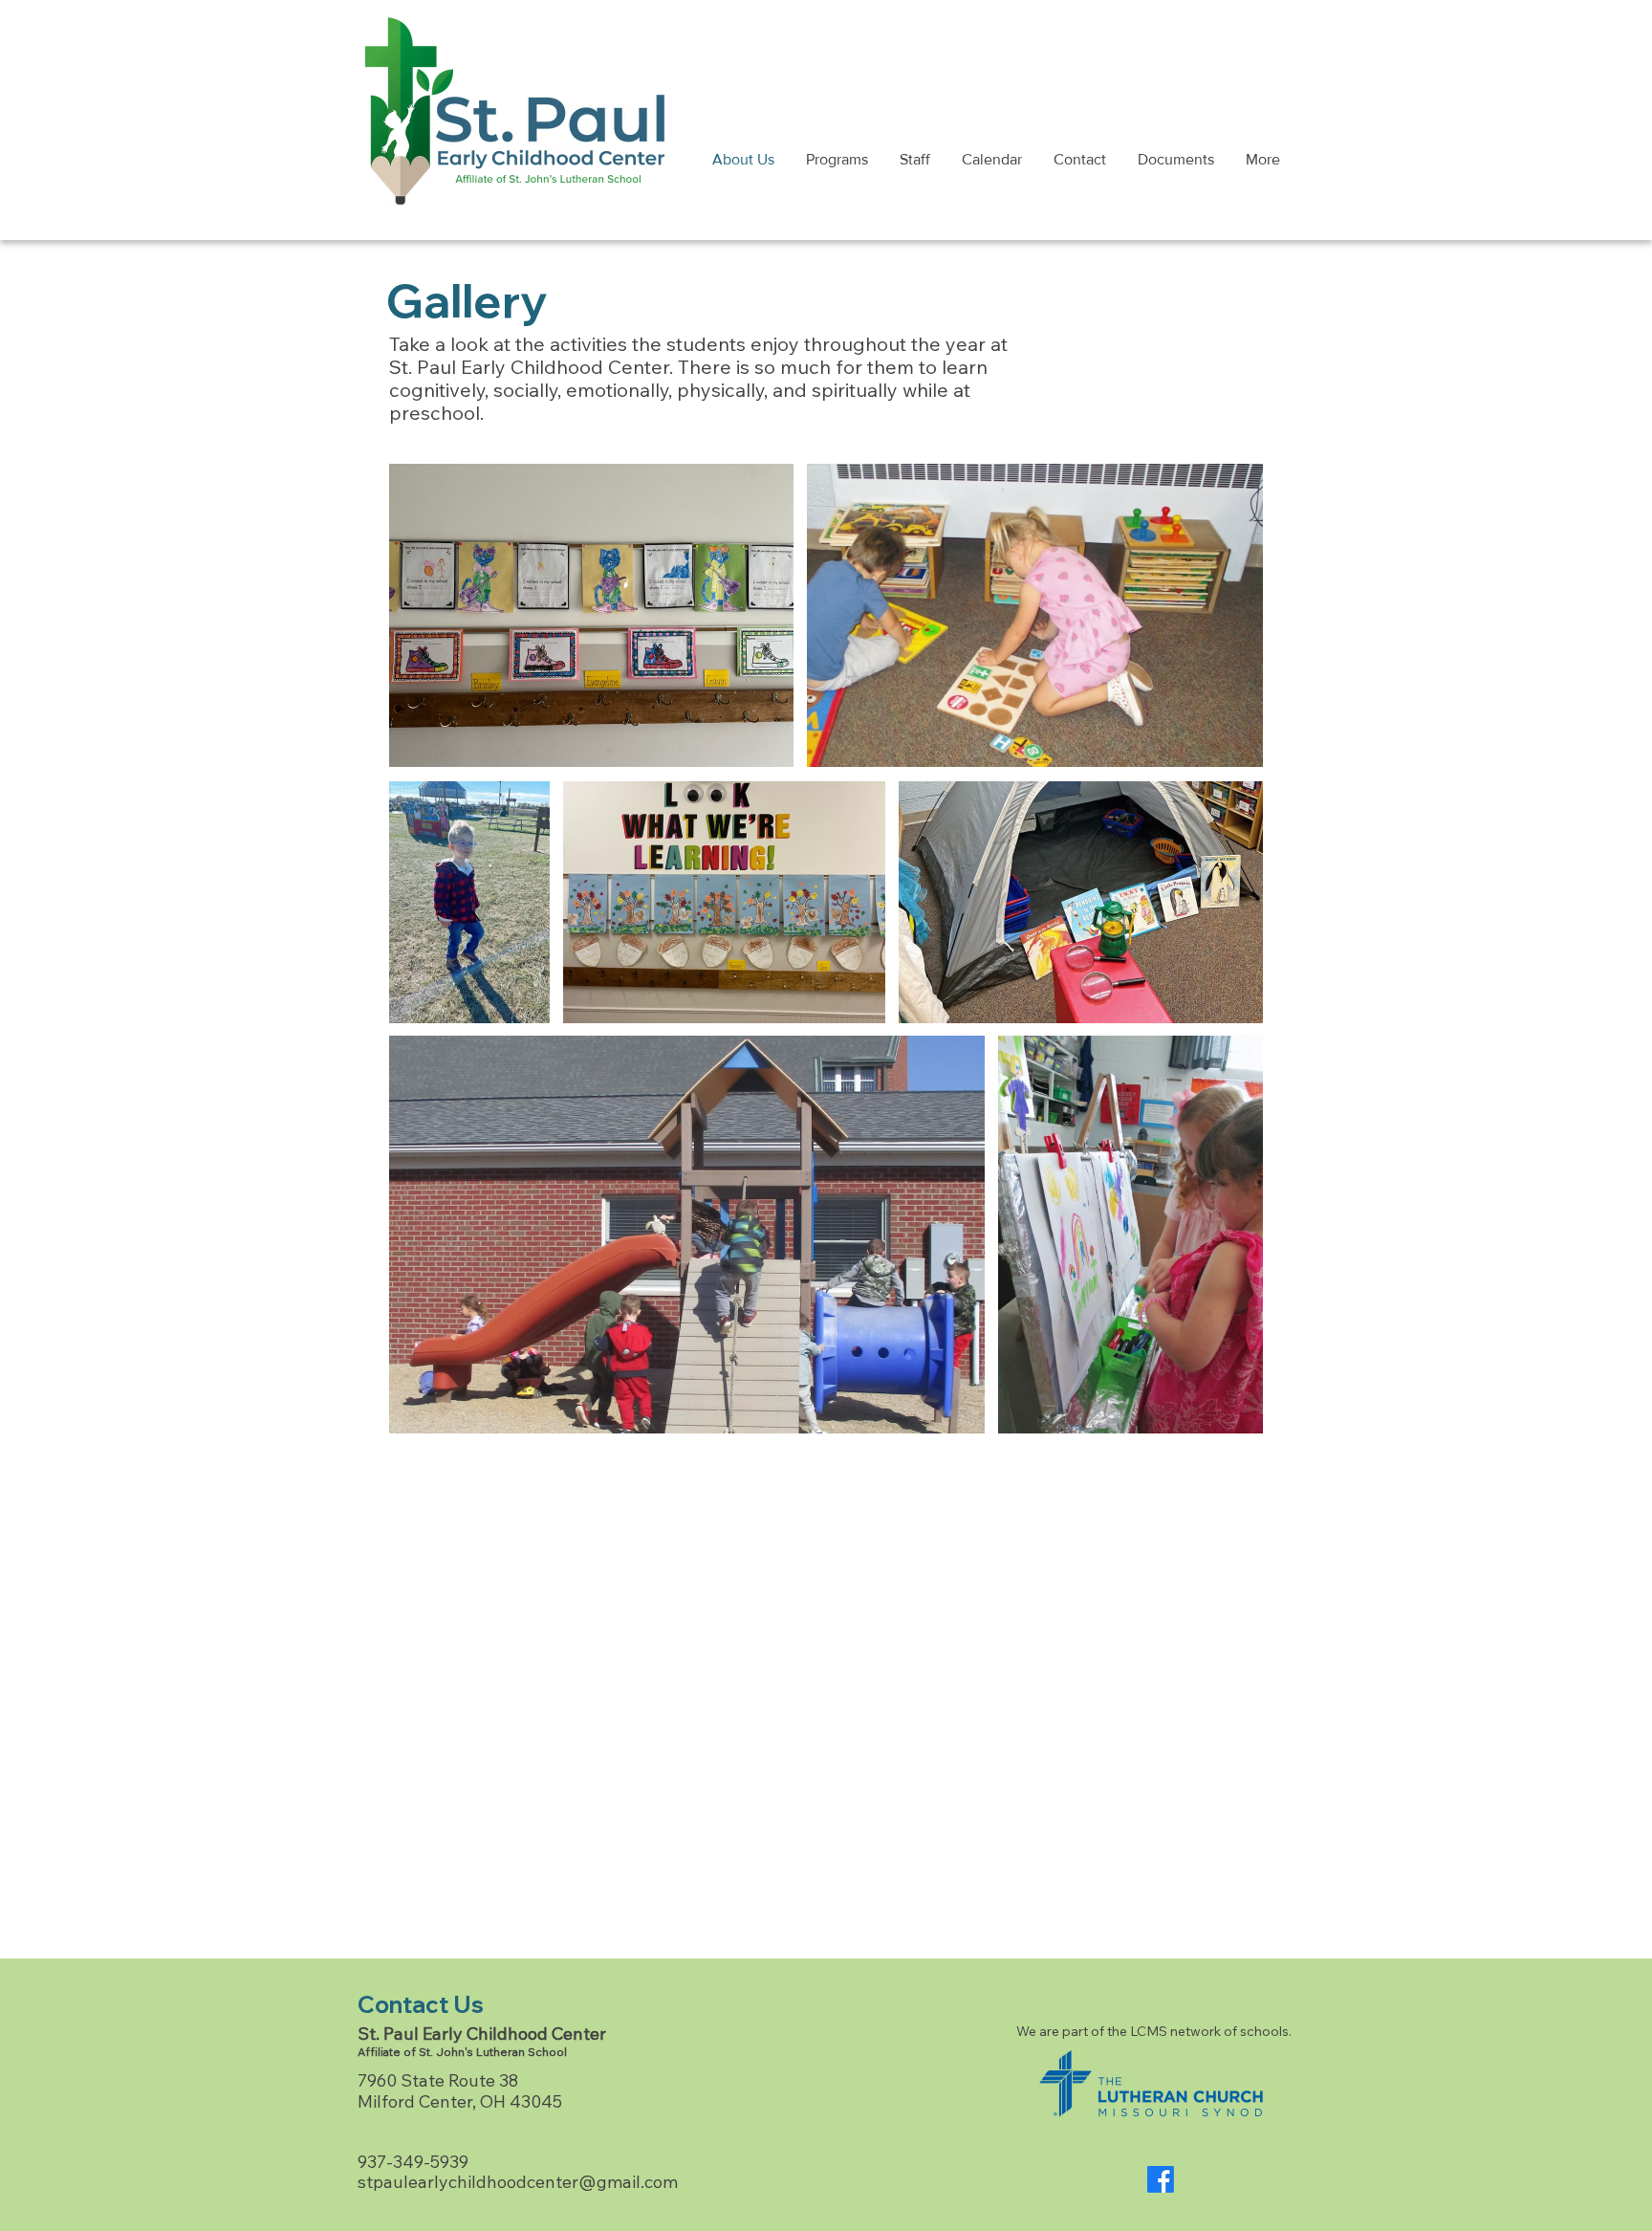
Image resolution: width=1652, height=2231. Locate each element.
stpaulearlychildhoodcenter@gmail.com (518, 2182)
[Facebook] (1161, 2179)
